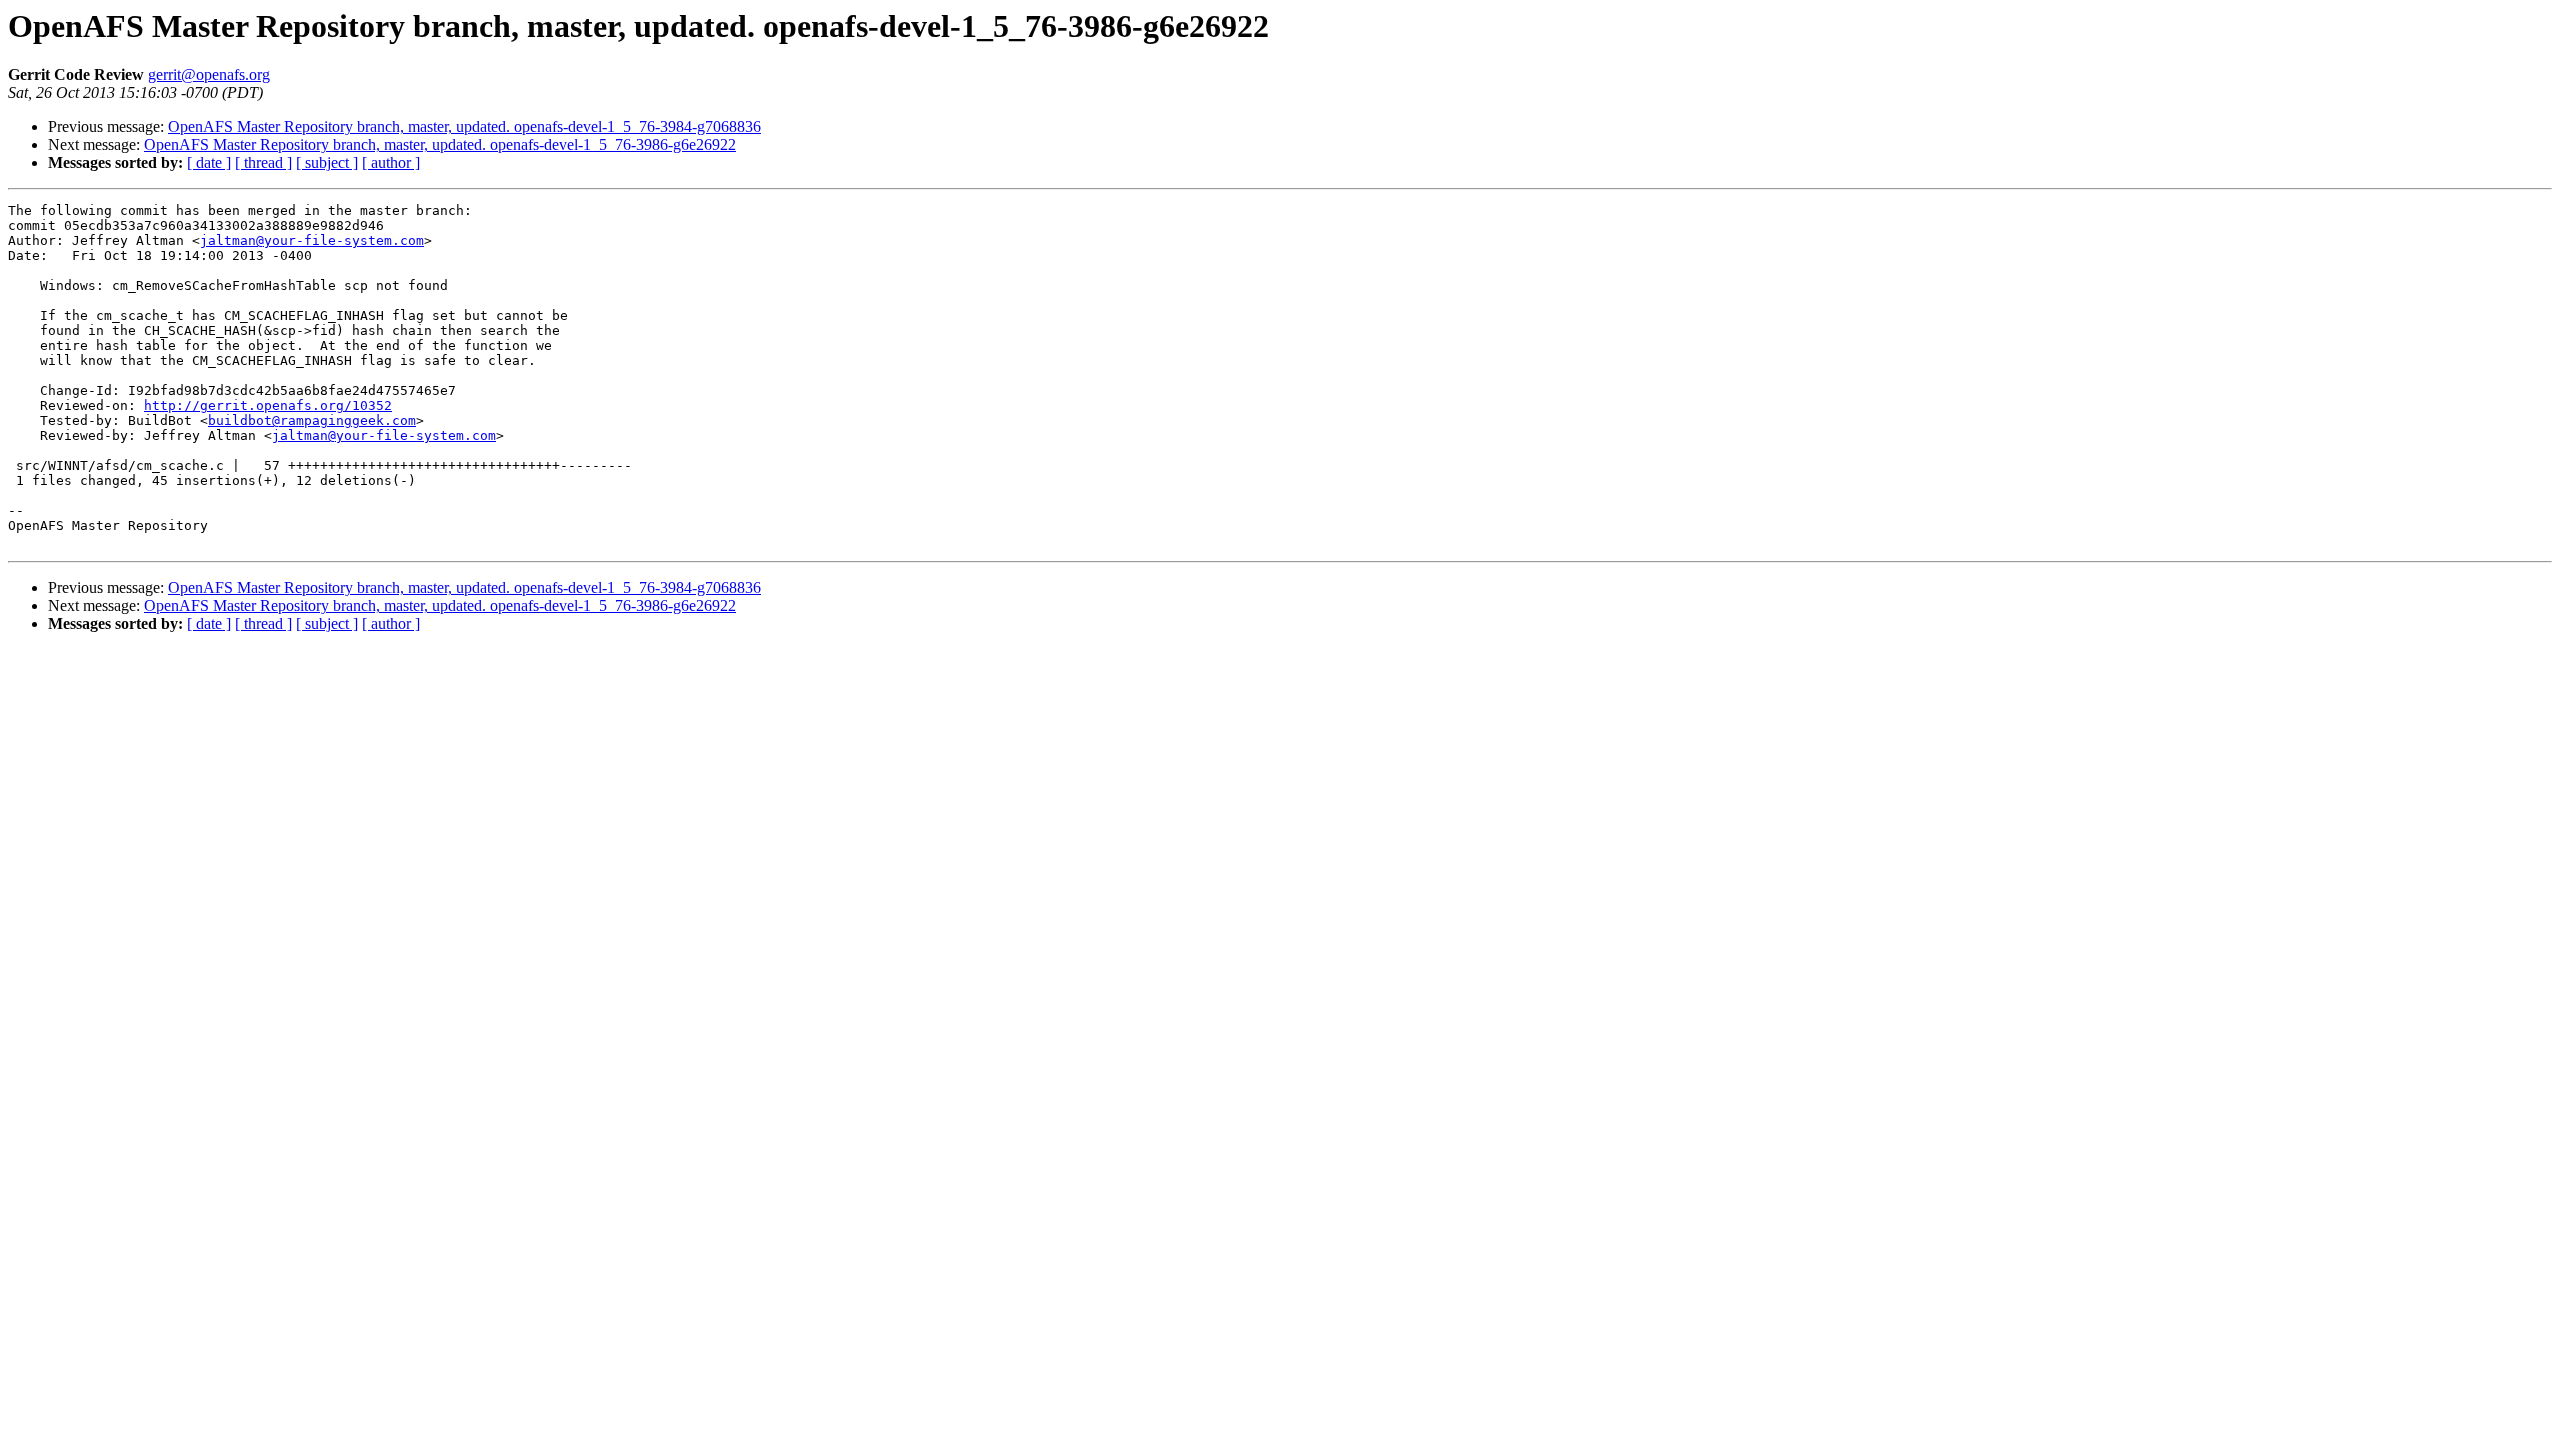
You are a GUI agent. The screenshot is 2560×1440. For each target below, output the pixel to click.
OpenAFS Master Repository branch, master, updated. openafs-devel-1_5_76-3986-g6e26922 (440, 144)
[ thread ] (263, 162)
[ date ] (209, 162)
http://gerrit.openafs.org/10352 (268, 405)
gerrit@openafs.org (209, 74)
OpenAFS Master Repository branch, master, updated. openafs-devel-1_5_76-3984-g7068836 (464, 126)
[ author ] (391, 162)
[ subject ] (327, 162)
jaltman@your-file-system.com (312, 240)
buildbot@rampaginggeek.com (312, 420)
